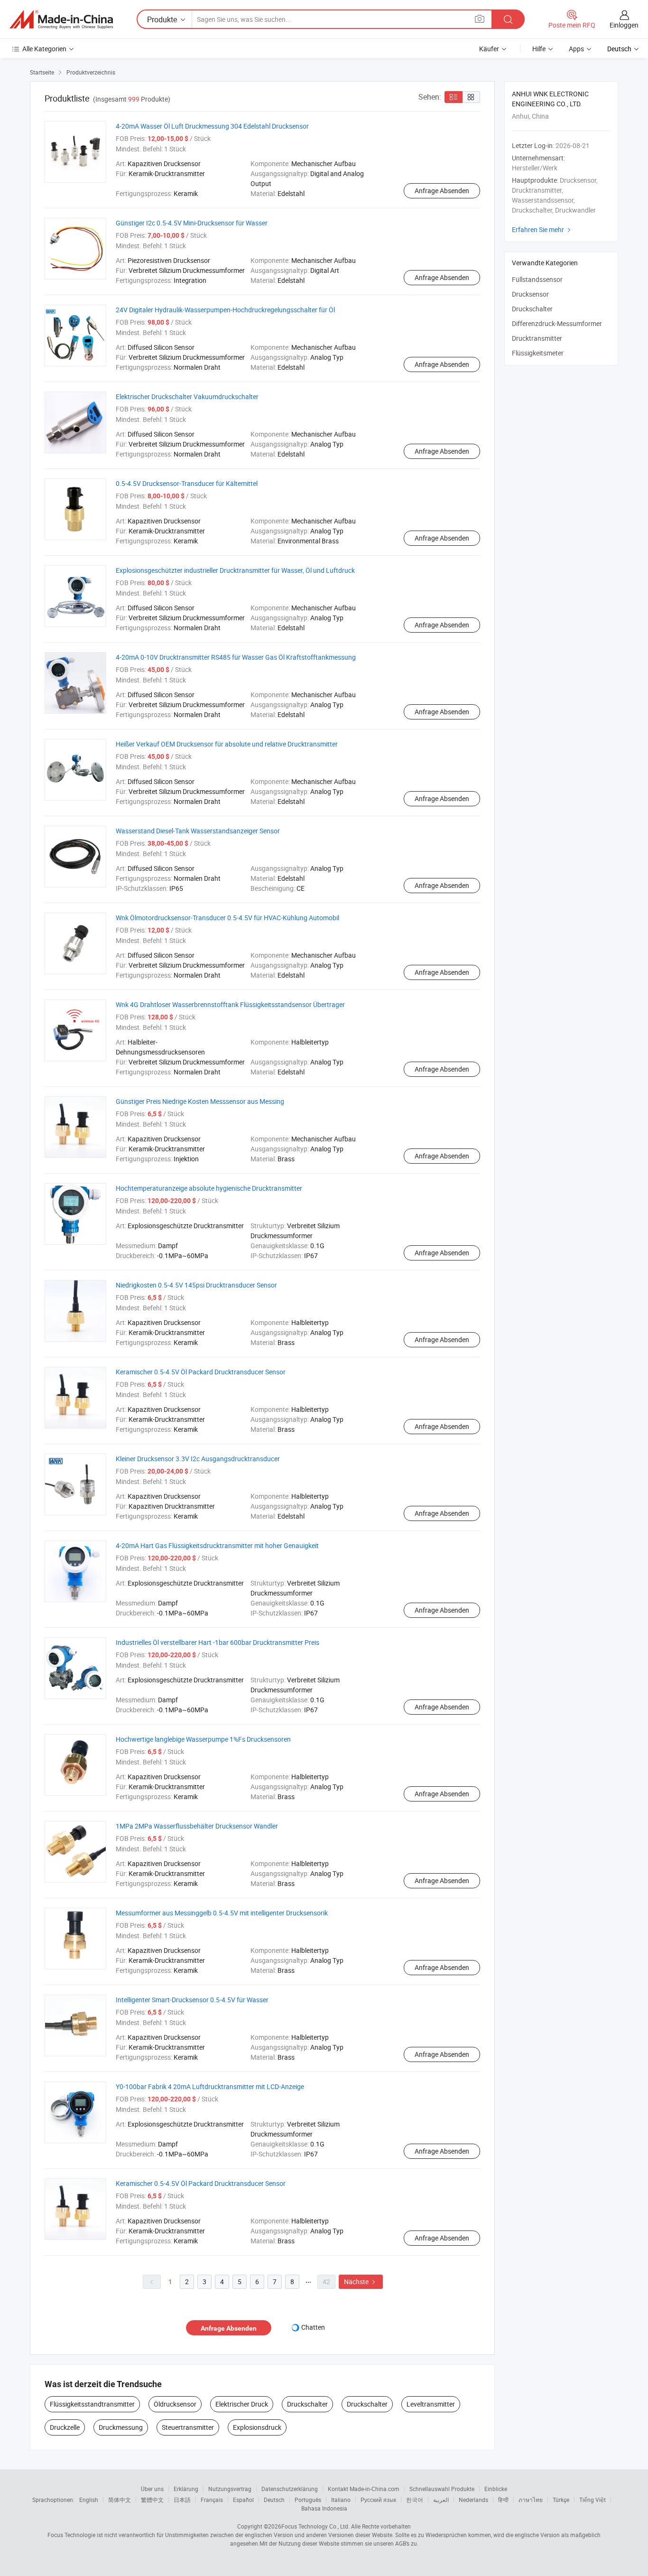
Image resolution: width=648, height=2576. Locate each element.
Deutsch (274, 2500)
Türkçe (561, 2500)
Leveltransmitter (431, 2404)
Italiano (341, 2500)
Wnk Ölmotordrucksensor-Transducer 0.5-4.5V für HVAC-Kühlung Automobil (227, 918)
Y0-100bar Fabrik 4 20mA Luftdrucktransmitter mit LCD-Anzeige (210, 2086)
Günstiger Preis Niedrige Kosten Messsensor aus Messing (200, 1101)
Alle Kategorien (44, 49)
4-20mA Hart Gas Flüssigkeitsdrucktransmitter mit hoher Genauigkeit (217, 1545)
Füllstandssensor (537, 279)
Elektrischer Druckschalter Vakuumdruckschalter (187, 397)
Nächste (361, 2282)
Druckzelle (65, 2427)
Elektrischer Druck (242, 2404)
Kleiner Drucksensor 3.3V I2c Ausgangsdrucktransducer (198, 1459)
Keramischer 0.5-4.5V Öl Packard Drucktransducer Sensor (201, 1372)
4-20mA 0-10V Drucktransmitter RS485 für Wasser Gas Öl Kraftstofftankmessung (236, 657)
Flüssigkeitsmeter (538, 353)
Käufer (489, 49)
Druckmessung (121, 2427)
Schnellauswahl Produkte (442, 2489)
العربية (441, 2500)
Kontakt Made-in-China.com (364, 2489)
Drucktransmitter (537, 338)
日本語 (182, 2500)
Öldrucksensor (175, 2404)
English (89, 2500)
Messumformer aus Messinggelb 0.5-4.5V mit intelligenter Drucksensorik (222, 1913)
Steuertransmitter (188, 2427)
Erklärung (186, 2489)
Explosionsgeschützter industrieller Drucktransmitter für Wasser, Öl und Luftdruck (235, 570)
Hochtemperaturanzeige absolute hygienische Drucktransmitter (209, 1188)
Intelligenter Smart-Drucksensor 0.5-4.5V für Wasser (192, 2000)
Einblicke (496, 2489)
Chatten (313, 2327)
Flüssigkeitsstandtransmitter (92, 2404)
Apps (576, 49)
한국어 (415, 2500)
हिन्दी (503, 2500)
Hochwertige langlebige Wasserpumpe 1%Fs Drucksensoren (203, 1739)
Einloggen (624, 25)
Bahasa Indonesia (324, 2508)
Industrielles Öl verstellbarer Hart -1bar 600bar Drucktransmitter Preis (218, 1642)
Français (212, 2500)
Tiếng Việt (592, 2500)
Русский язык (378, 2500)
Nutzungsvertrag (230, 2489)
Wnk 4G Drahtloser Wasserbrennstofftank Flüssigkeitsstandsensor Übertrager (230, 1004)
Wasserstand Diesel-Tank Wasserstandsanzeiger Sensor (198, 831)
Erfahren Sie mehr (542, 229)
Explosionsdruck (257, 2427)
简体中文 (120, 2500)
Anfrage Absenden (442, 191)
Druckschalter (307, 2404)
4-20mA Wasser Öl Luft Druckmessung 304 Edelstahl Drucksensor (212, 126)
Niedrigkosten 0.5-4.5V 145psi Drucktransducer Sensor (196, 1285)
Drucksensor (530, 294)
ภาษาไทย (531, 2500)
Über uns (152, 2489)
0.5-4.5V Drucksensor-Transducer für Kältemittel (187, 483)
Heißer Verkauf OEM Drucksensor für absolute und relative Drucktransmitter (227, 744)
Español (243, 2500)
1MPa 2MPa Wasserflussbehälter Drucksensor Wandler (197, 1826)
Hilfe (539, 49)
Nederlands (473, 2500)
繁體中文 (152, 2500)
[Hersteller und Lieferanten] (61, 19)
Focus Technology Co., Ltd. (315, 2526)
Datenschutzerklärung (290, 2489)
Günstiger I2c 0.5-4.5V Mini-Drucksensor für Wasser (192, 223)
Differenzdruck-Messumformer (557, 323)
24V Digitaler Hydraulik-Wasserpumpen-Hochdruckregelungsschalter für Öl (225, 310)
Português (308, 2500)
